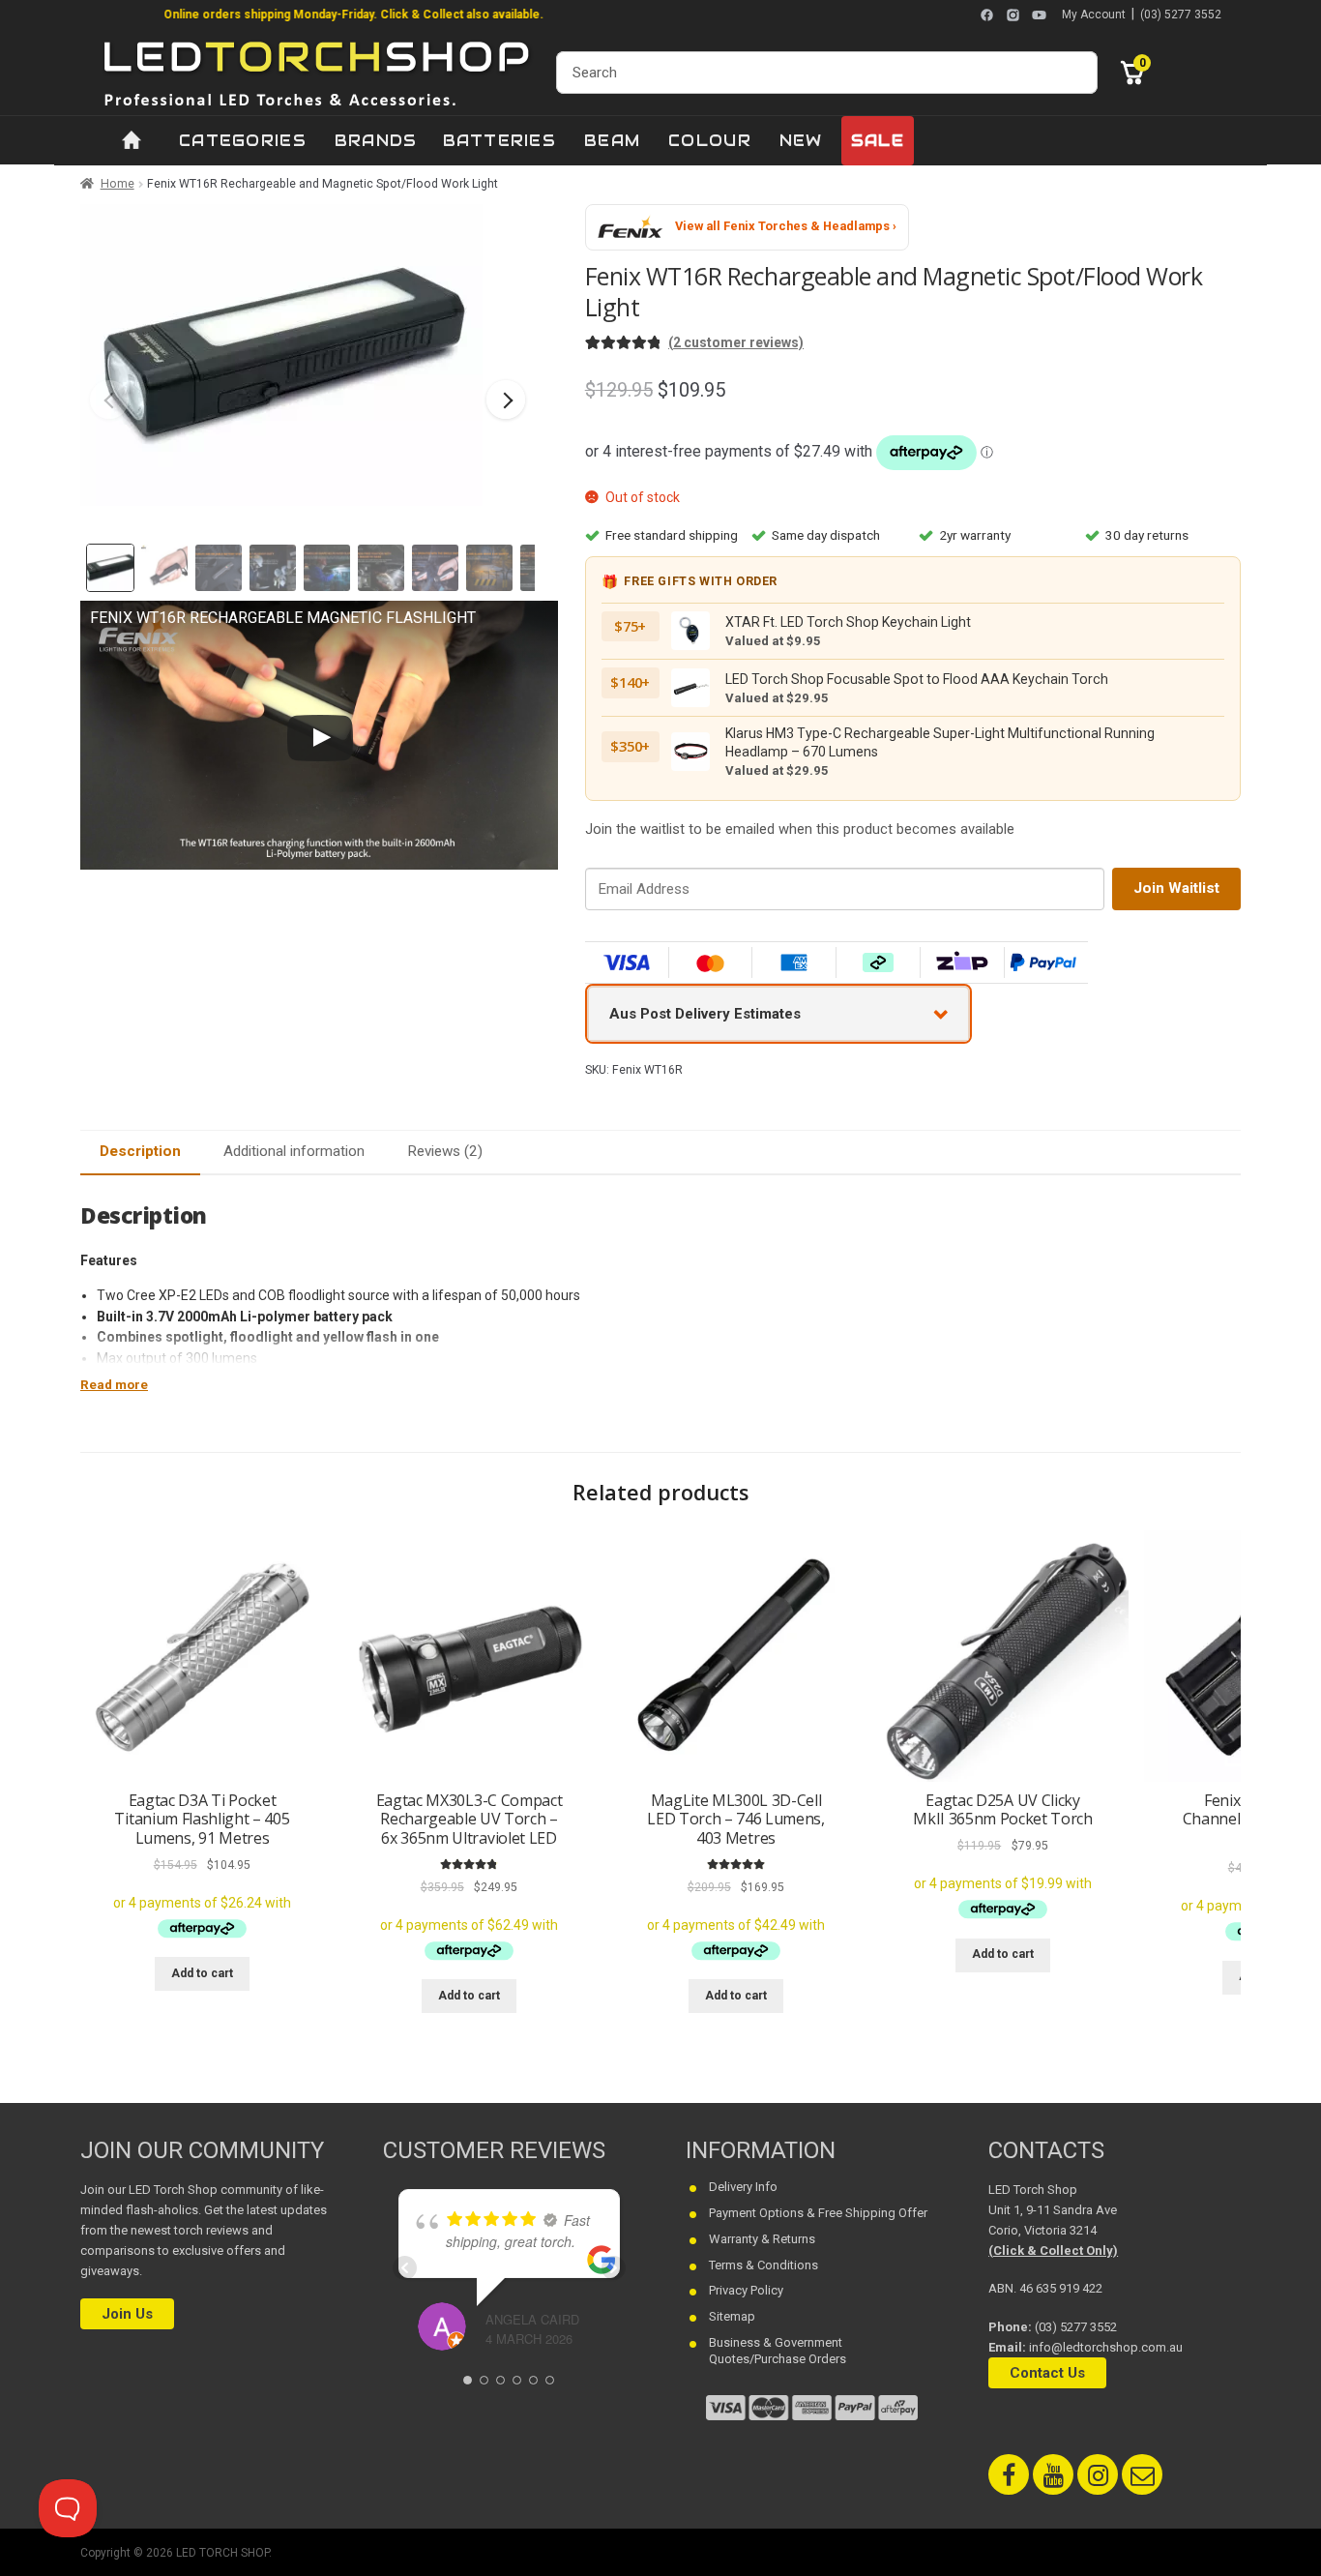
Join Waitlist (1176, 888)
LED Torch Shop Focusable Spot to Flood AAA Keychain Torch (917, 679)
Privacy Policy (746, 2290)
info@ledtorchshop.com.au (1106, 2346)
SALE (878, 141)
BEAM (612, 141)
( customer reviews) (736, 342)
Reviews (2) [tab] (445, 1151)
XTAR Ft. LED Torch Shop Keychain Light (848, 622)
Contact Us (1047, 2372)
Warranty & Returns (762, 2238)
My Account (1094, 15)
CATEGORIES (243, 141)
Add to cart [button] (202, 1973)
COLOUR (710, 141)
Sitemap (732, 2316)
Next (506, 400)
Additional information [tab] (294, 1151)
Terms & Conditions (763, 2264)
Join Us (127, 2314)
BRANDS (376, 141)
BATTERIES (500, 141)
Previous (109, 400)
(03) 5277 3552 (1181, 15)
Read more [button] (114, 1385)
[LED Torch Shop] (318, 72)
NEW (801, 141)
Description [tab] (140, 1151)
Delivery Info (743, 2186)
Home (117, 184)
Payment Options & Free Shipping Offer (818, 2212)
